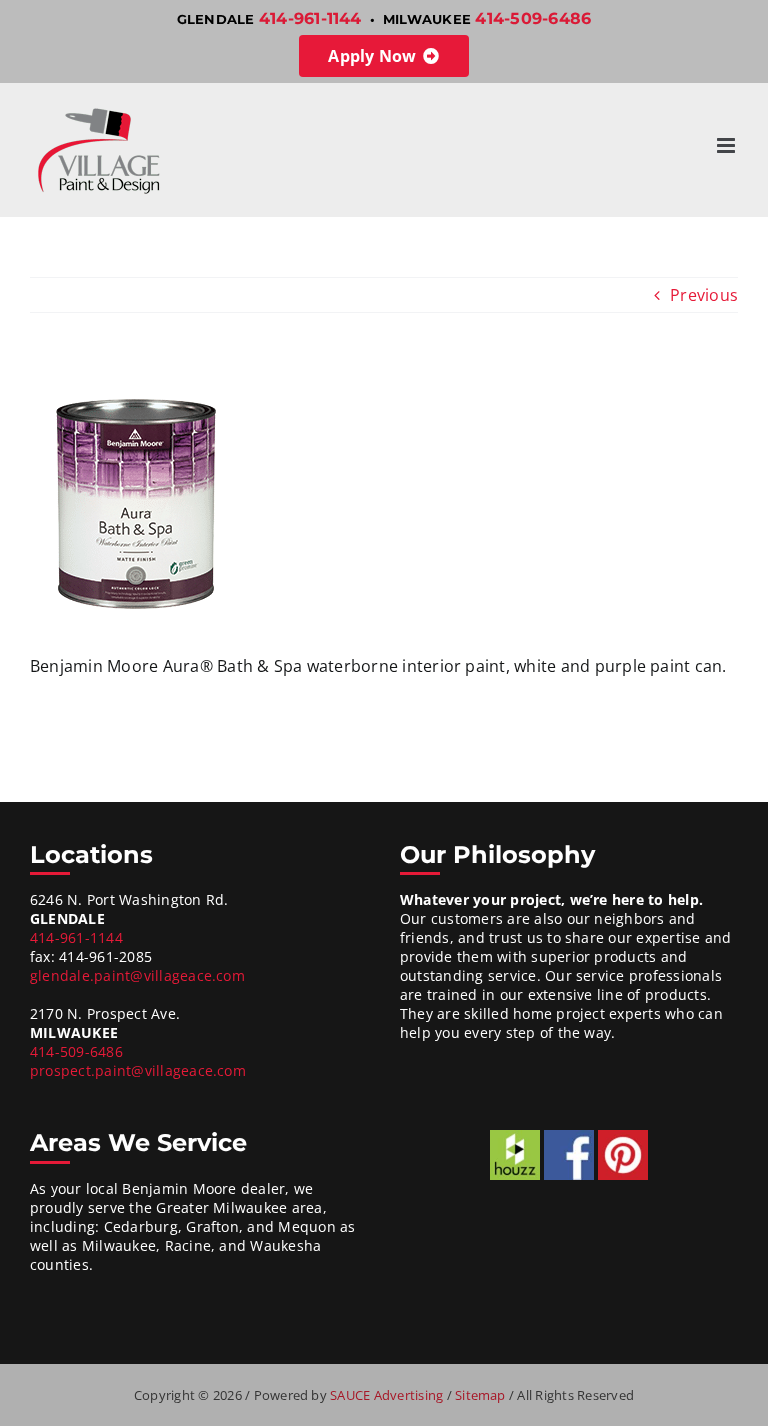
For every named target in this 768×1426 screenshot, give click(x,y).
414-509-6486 (533, 18)
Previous (704, 295)
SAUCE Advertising (388, 1395)
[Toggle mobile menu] (727, 145)
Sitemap (482, 1395)
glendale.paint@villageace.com (137, 975)
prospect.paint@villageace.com (138, 1070)
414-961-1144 (310, 18)
